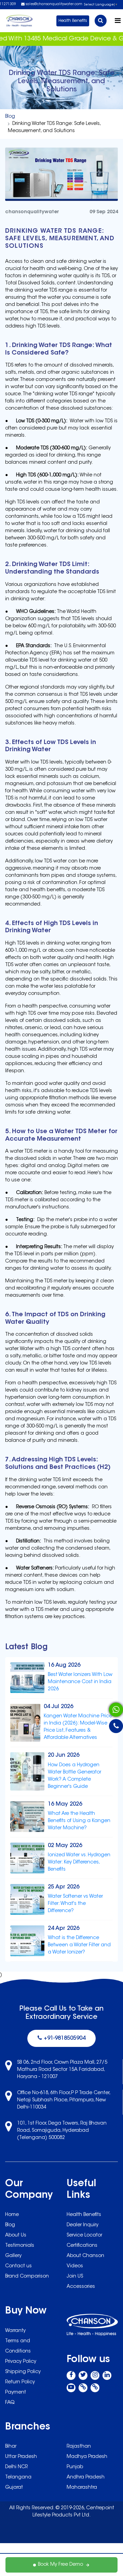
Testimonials (20, 2246)
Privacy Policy (21, 2362)
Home (12, 2215)
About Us (16, 2235)
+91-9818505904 (64, 2038)
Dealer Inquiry (83, 2225)
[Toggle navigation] (118, 21)
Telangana (18, 2477)
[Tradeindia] (95, 2388)
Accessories (81, 2287)
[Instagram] (95, 2375)
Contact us (18, 2266)
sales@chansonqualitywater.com (53, 4)
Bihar (11, 2447)
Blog (10, 117)
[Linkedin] (107, 2375)
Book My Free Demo (60, 2565)
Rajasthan (79, 2447)
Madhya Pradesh (87, 2457)
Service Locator (84, 2235)
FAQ (10, 2403)
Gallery (13, 2256)
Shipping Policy (23, 2372)
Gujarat (14, 2488)
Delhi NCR (16, 2467)
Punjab (75, 2467)
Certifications (82, 2246)
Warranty (15, 2331)
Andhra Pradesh (86, 2477)
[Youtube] (71, 2388)
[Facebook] (71, 2375)
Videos (75, 2266)
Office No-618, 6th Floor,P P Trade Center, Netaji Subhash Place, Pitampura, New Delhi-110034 (64, 2100)
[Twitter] (83, 2375)
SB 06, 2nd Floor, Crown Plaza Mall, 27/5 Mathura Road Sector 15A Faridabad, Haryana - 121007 (62, 2070)
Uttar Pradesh (21, 2457)
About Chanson (85, 2256)
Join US (75, 2277)
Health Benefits (73, 21)
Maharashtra (82, 2488)
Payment (16, 2393)
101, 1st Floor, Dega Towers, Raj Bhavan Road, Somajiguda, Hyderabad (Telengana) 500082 (62, 2131)
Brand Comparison (27, 2277)
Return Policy (20, 2382)
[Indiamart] (83, 2388)
